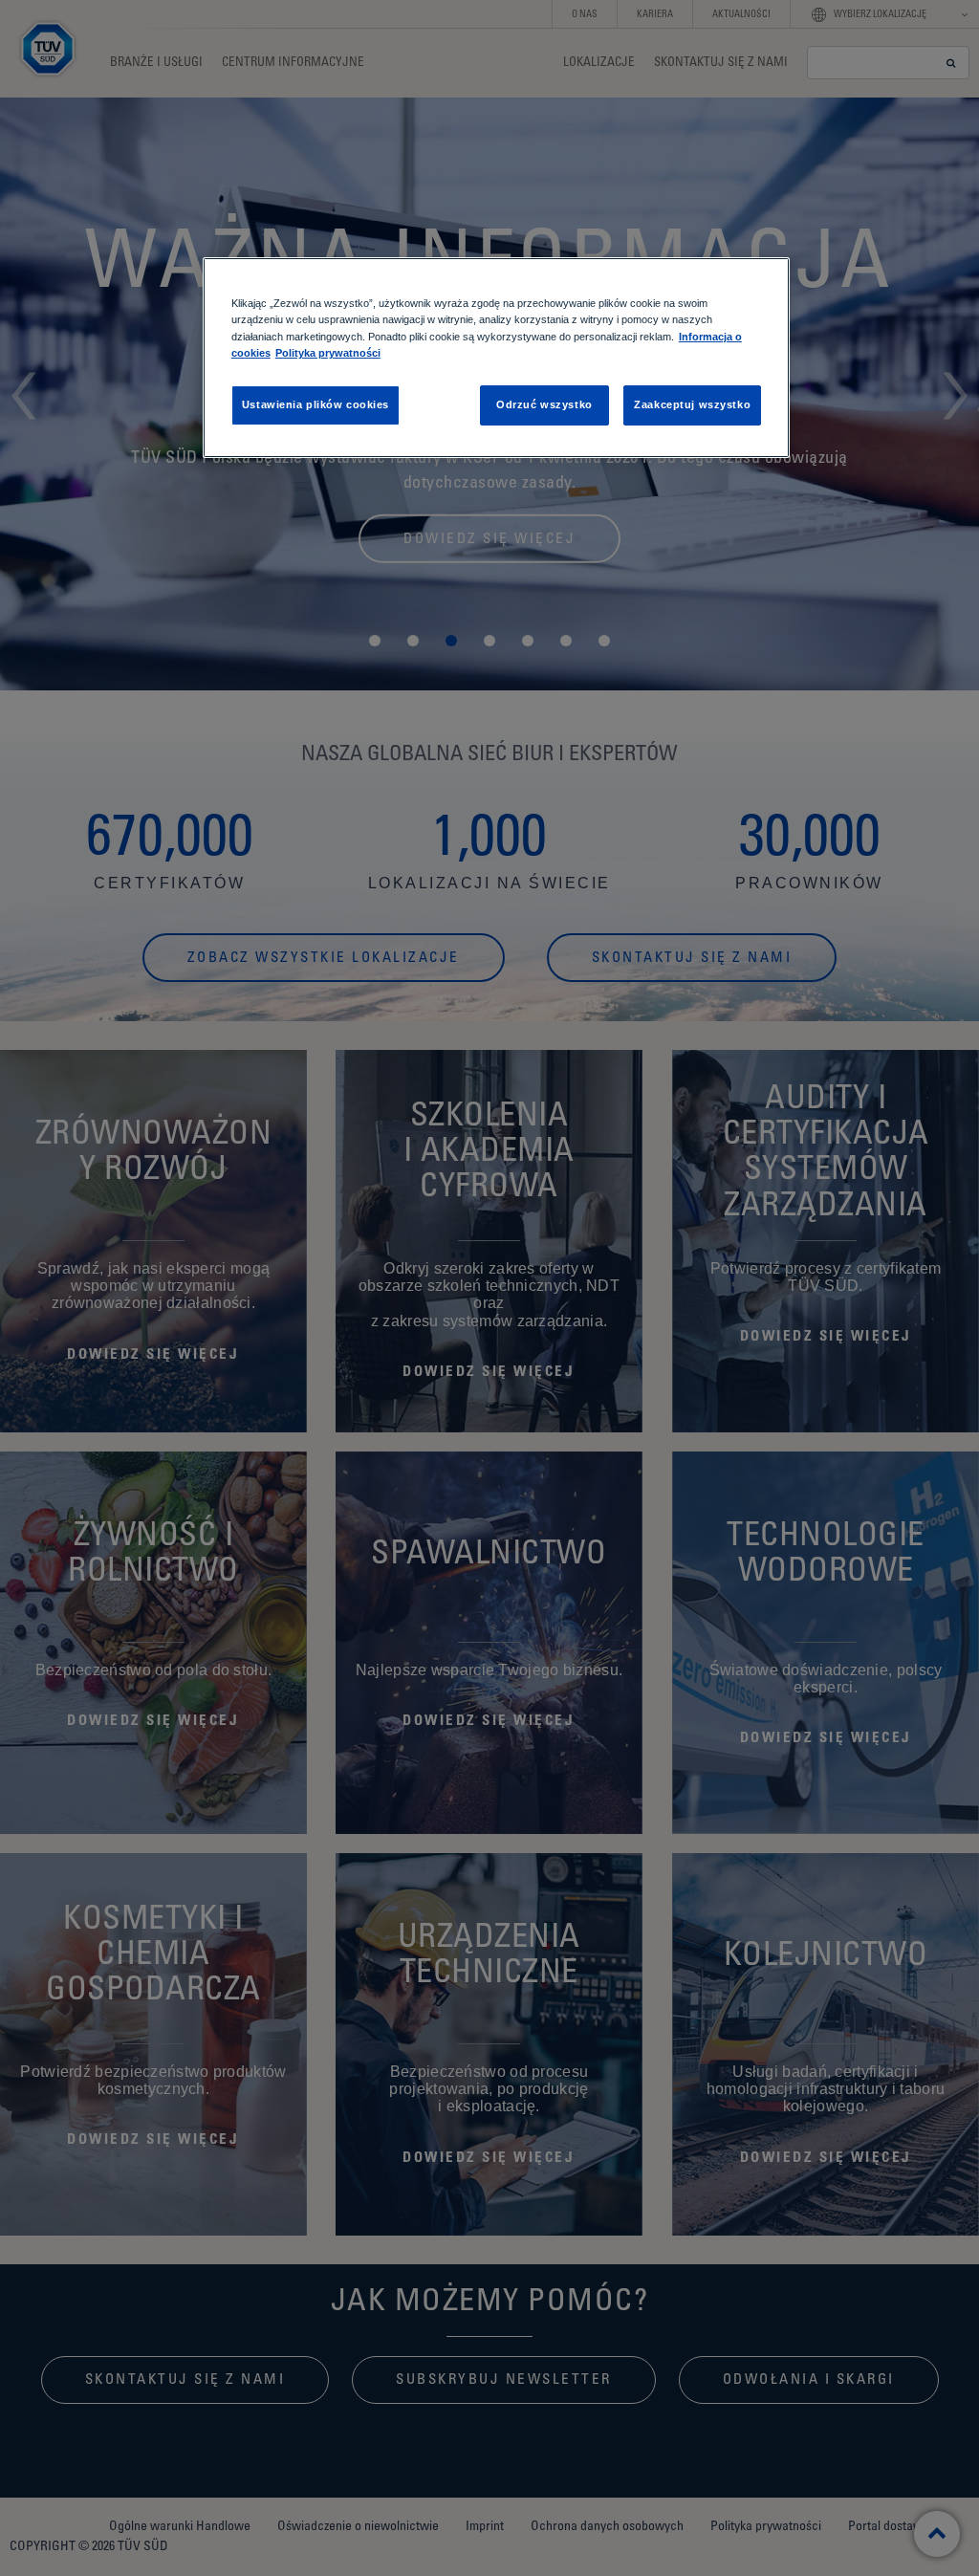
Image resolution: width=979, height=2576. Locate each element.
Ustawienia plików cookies (315, 404)
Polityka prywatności (328, 353)
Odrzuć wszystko (544, 404)
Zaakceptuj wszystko (692, 404)
